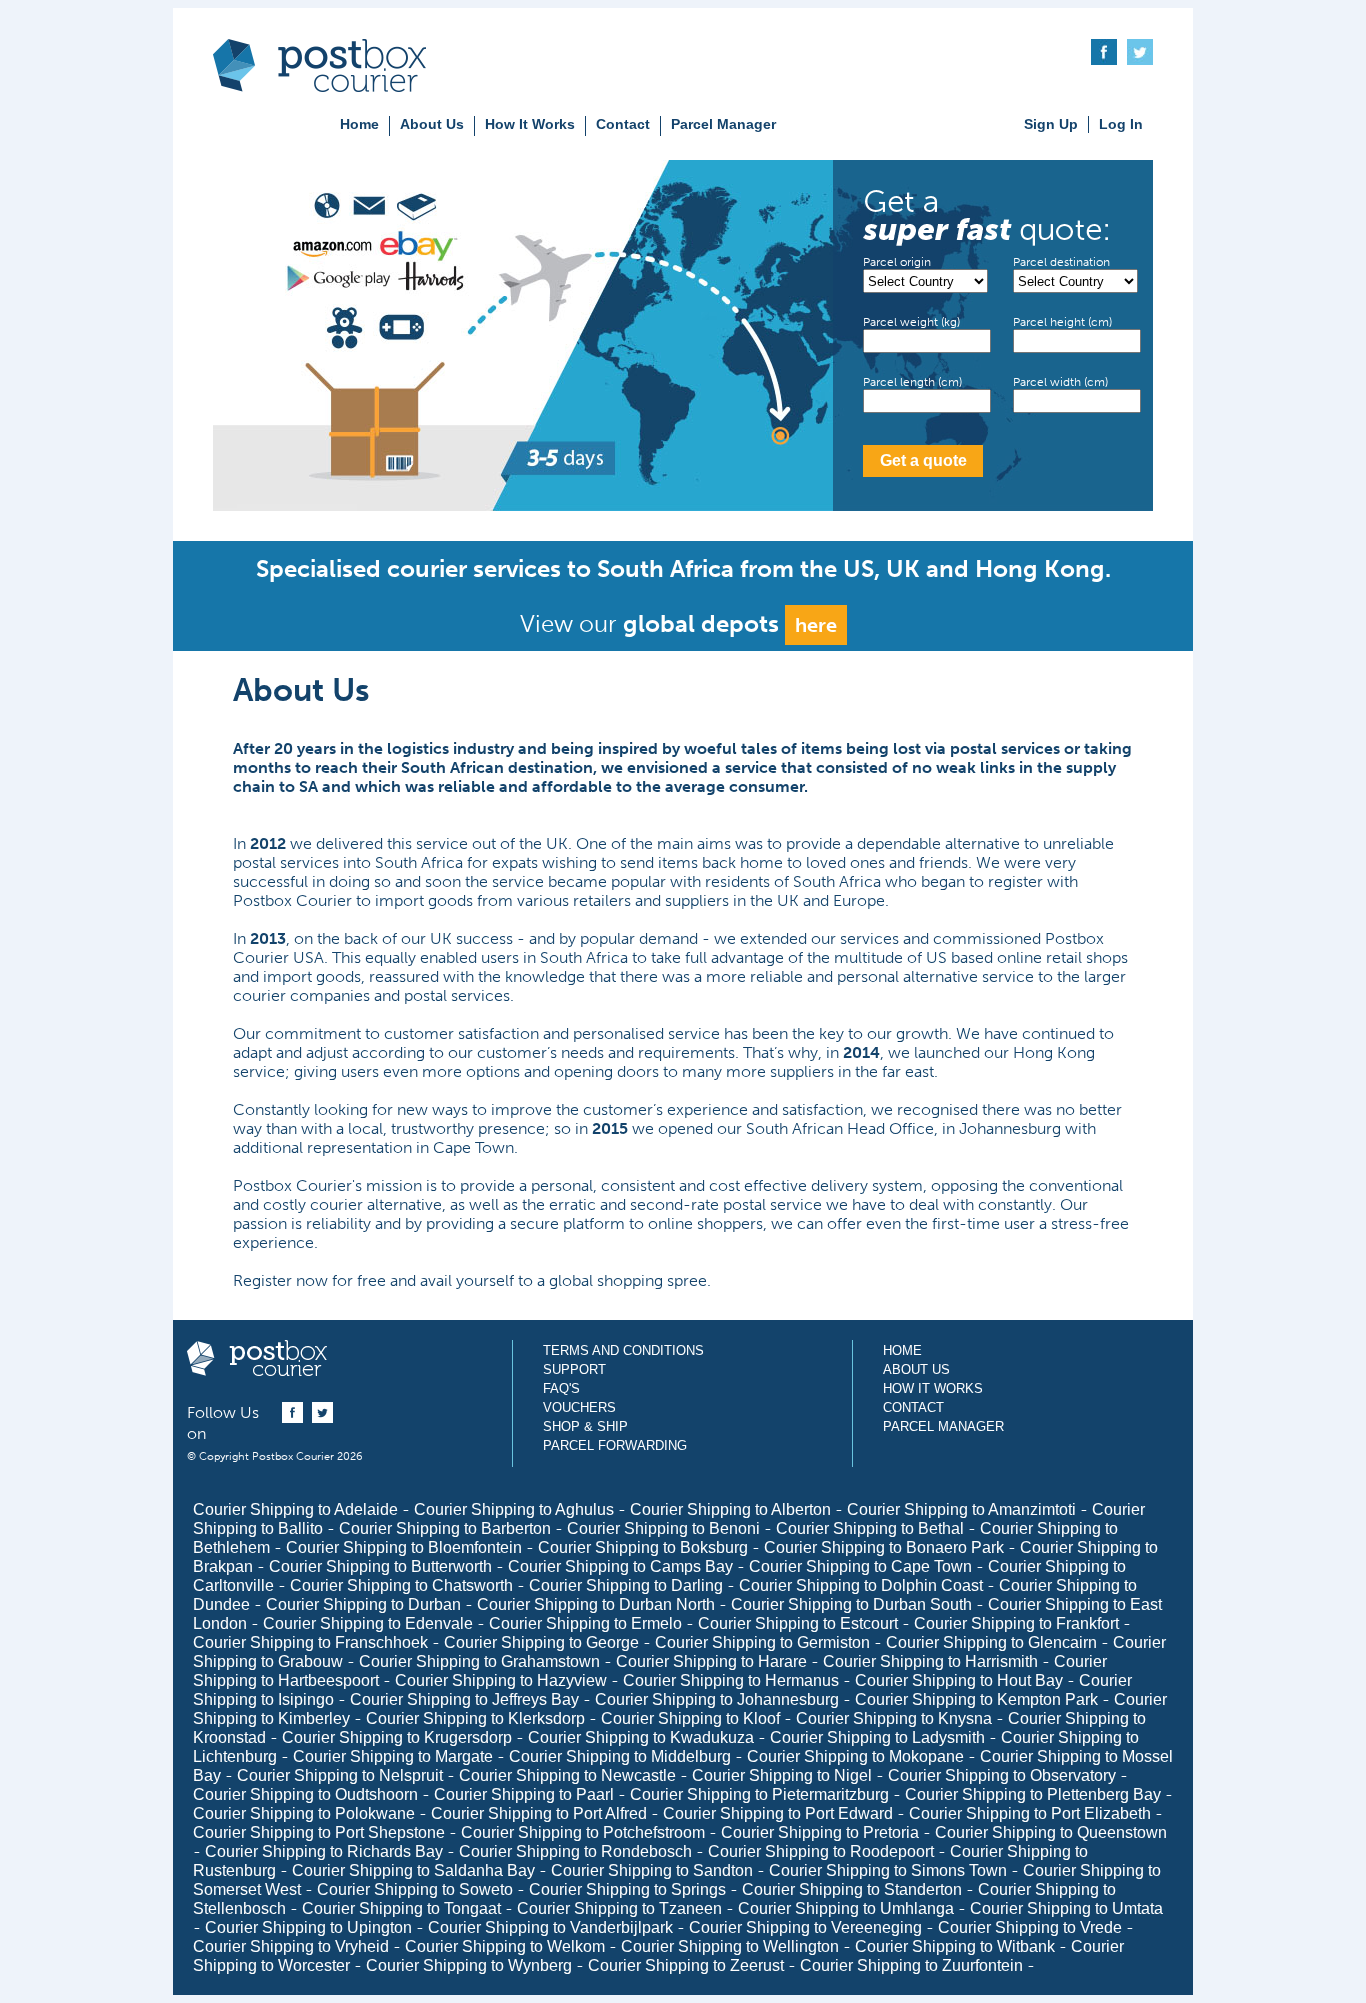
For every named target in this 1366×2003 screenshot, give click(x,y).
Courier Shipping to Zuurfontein (911, 1965)
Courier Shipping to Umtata (1066, 1908)
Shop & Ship (585, 1426)
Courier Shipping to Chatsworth (401, 1585)
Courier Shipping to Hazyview (501, 1680)
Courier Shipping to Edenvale (368, 1623)
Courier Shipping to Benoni (663, 1528)
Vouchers (579, 1407)
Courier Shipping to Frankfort (1016, 1623)
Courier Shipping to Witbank (955, 1946)
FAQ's (561, 1388)
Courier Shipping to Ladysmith (877, 1737)
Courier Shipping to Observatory (1002, 1775)
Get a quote (923, 460)
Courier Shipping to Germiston (762, 1642)
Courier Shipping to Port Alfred (539, 1813)
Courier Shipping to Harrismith (930, 1661)
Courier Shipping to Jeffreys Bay (464, 1699)
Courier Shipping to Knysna (894, 1718)
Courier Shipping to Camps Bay (620, 1566)
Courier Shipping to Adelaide (295, 1509)
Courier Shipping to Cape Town (860, 1566)
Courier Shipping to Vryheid (291, 1946)
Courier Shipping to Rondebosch (575, 1851)
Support (574, 1369)
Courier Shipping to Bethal (870, 1528)
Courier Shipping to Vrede (1030, 1927)
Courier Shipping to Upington (308, 1927)
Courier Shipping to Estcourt (798, 1623)
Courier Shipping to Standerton (852, 1889)
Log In (1121, 124)
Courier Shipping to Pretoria (820, 1832)
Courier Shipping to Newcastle (567, 1775)
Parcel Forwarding (615, 1445)
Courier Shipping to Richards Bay (324, 1851)
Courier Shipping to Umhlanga (846, 1908)
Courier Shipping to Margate (393, 1756)
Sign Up (1051, 124)
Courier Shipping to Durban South (851, 1604)
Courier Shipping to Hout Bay (959, 1680)
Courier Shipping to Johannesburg (717, 1699)
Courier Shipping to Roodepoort (821, 1851)
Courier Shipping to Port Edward (778, 1813)
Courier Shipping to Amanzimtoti (961, 1509)
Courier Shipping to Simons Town (888, 1870)
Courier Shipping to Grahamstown (479, 1661)
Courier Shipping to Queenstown (1051, 1832)
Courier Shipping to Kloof (690, 1718)
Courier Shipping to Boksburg (643, 1547)
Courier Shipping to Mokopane (855, 1756)
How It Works (530, 124)
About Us (432, 124)
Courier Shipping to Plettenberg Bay (1033, 1794)
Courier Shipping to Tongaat (401, 1908)
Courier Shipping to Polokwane (304, 1813)
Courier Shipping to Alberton (730, 1509)
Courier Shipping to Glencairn (991, 1642)
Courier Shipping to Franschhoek (310, 1642)
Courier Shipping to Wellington (730, 1946)
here (816, 625)
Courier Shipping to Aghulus (514, 1509)
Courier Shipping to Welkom (505, 1946)
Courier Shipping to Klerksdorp (475, 1718)
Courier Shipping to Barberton (445, 1528)
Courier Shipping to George (541, 1642)
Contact (623, 124)
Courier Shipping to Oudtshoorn (305, 1794)
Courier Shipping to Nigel (782, 1775)
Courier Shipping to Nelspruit (340, 1775)
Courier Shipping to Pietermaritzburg (759, 1794)
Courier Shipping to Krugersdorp (397, 1737)
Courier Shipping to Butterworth (380, 1566)
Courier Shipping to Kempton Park (976, 1699)
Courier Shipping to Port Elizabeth (1030, 1813)
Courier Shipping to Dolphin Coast (861, 1585)
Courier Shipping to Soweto (415, 1889)
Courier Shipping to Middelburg (620, 1756)
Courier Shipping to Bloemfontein (404, 1547)
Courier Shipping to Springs (627, 1889)
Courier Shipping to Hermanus (731, 1680)
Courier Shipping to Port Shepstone (319, 1832)
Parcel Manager (723, 124)
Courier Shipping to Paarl (524, 1794)
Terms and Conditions (623, 1350)
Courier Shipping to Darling (626, 1585)
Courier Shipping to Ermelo (585, 1623)
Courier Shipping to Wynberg (469, 1965)
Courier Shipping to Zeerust (686, 1965)
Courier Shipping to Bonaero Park (884, 1547)
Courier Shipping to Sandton (652, 1870)
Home (359, 124)
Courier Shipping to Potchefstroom (583, 1832)
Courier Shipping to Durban (363, 1604)
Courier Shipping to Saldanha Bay (413, 1870)
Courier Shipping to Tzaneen (619, 1908)
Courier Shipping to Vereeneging (805, 1927)
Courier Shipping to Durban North (596, 1604)
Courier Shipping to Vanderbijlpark (550, 1927)
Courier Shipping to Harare (711, 1661)
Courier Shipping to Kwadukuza (641, 1737)
